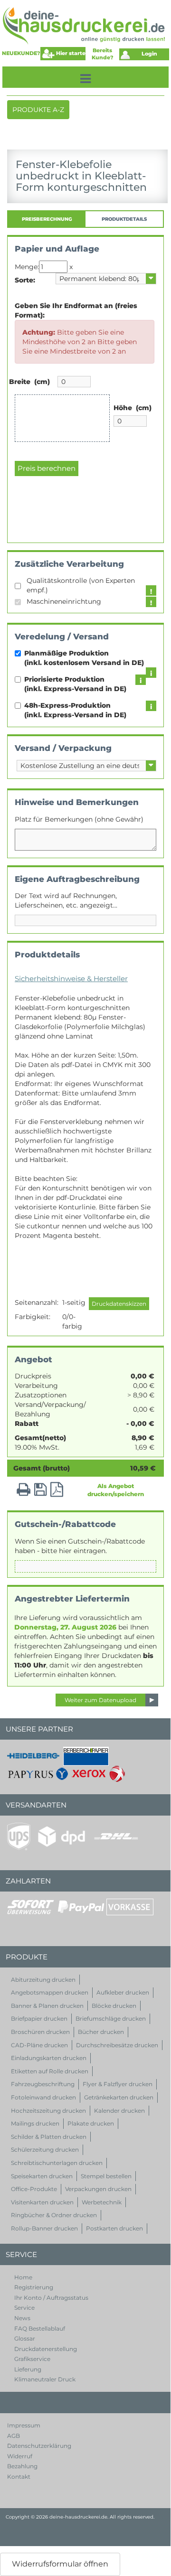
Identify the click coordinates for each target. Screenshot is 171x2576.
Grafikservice (32, 2359)
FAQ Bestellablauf (40, 2328)
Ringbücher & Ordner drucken (54, 2215)
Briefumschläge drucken (111, 2019)
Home (23, 2277)
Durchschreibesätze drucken (117, 2045)
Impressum (24, 2425)
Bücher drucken (101, 2032)
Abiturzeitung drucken (43, 1980)
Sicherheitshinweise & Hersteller (71, 979)
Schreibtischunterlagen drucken (57, 2163)
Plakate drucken (91, 2123)
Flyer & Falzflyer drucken (118, 2084)
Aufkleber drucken (123, 1992)
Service (24, 2308)
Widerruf (20, 2456)
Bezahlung (22, 2466)
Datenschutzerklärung (39, 2446)
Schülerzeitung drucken (45, 2150)
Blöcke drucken (114, 2006)
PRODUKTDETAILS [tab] (124, 219)
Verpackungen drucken (98, 2189)
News (22, 2318)
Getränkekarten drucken (119, 2097)
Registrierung (34, 2287)
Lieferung (28, 2369)
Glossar (25, 2338)
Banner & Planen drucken (47, 2006)
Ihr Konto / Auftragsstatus (51, 2298)
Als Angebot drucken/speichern (116, 1490)
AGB (14, 2436)
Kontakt (19, 2477)
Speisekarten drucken (42, 2176)
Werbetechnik (102, 2202)
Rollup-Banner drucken (44, 2228)
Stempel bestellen (106, 2176)
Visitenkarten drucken (42, 2202)
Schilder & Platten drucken (49, 2137)
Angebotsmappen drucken (50, 1992)
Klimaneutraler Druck (45, 2379)
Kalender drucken (119, 2111)
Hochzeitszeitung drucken (48, 2111)
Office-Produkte (34, 2189)
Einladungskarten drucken (49, 2058)
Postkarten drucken (114, 2228)
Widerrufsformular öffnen (60, 2564)
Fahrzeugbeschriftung (43, 2084)
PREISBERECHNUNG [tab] (47, 219)
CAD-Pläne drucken (39, 2045)
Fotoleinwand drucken (43, 2097)
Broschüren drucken (40, 2032)
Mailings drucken (35, 2123)
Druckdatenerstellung (46, 2349)
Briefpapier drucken (39, 2019)
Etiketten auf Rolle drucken (50, 2071)
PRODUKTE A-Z (38, 112)
